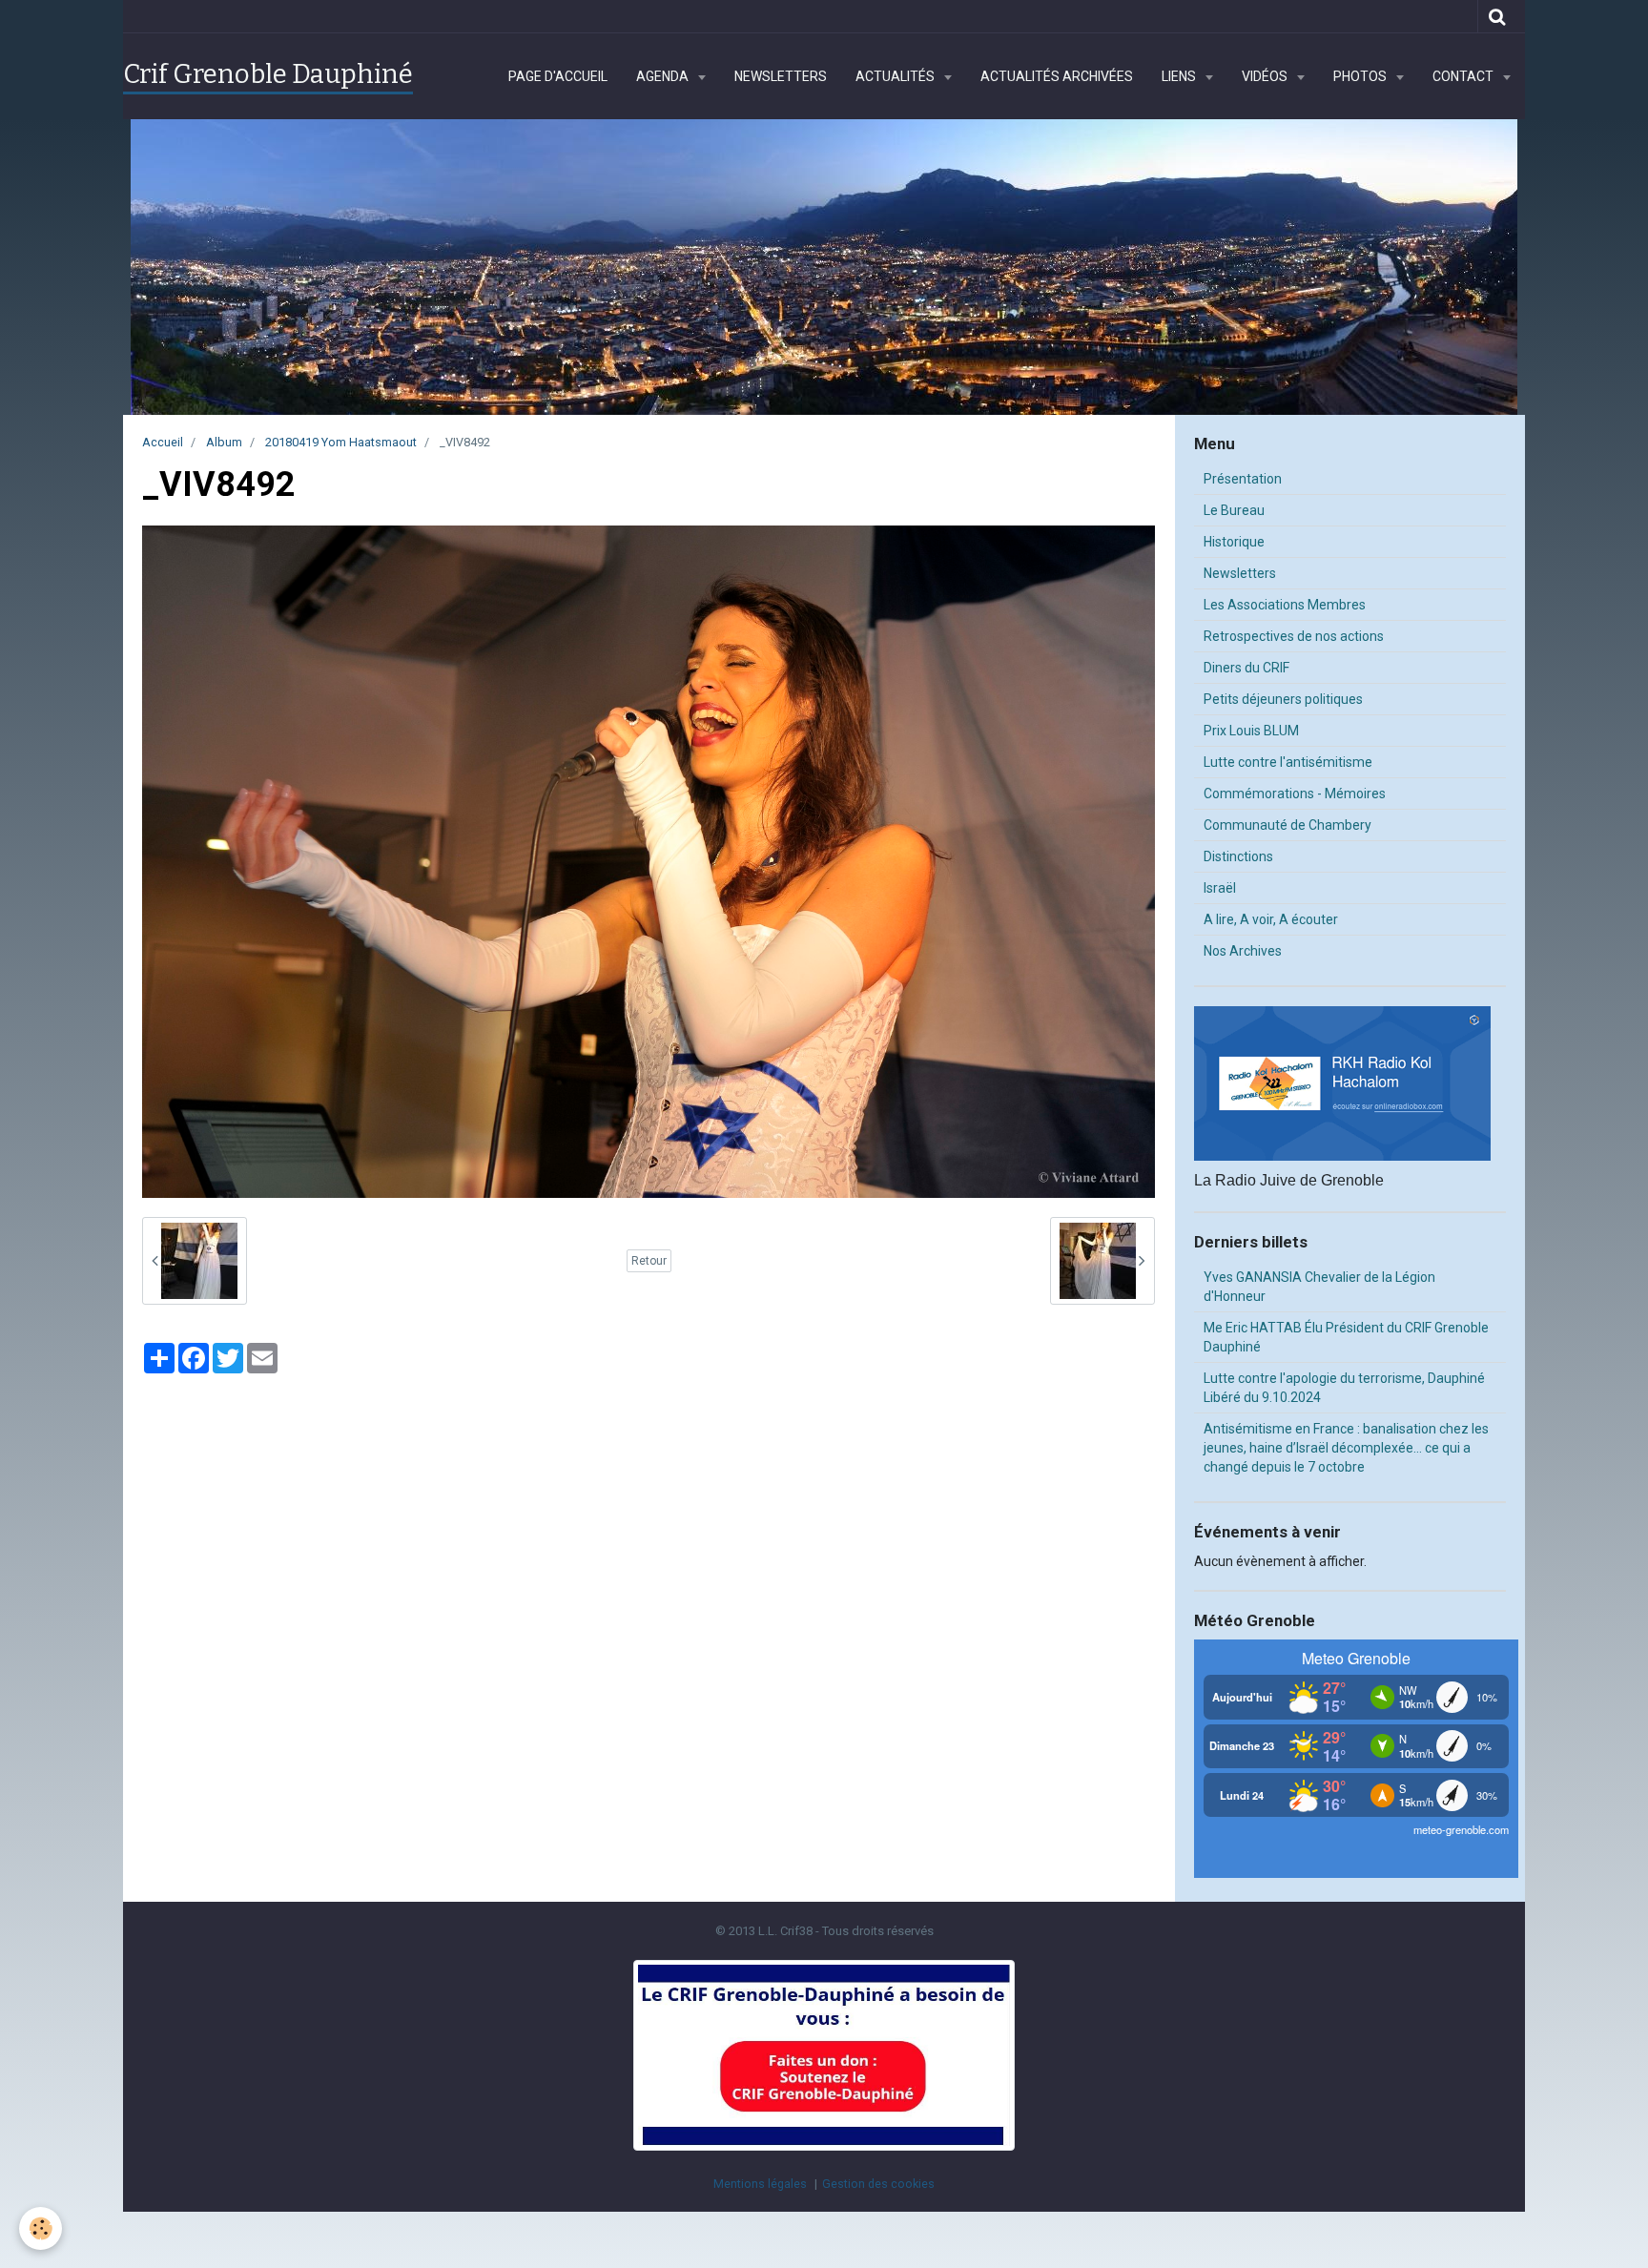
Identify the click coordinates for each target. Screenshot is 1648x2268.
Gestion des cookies (878, 2184)
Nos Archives (1243, 951)
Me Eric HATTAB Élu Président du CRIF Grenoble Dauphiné (1346, 1337)
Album (224, 442)
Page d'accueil (558, 76)
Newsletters (781, 76)
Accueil (163, 442)
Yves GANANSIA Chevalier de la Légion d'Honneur (1319, 1287)
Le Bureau (1234, 510)
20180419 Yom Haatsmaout (341, 442)
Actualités (896, 76)
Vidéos (1266, 76)
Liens (1180, 76)
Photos (1361, 76)
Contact (1464, 76)
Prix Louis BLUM (1251, 731)
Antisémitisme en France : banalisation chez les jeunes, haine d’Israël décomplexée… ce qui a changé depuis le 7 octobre (1346, 1448)
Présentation (1243, 479)
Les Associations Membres (1285, 605)
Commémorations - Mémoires (1295, 794)
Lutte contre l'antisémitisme (1288, 762)
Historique (1234, 542)
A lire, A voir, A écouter (1271, 919)
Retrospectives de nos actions (1294, 636)
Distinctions (1238, 856)
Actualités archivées (1057, 76)
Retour (649, 1261)
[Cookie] (41, 2228)
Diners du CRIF (1246, 668)
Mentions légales (760, 2184)
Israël (1220, 888)
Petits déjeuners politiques (1283, 699)
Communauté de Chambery (1287, 825)
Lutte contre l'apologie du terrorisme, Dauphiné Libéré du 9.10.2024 (1344, 1388)
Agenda (664, 76)
